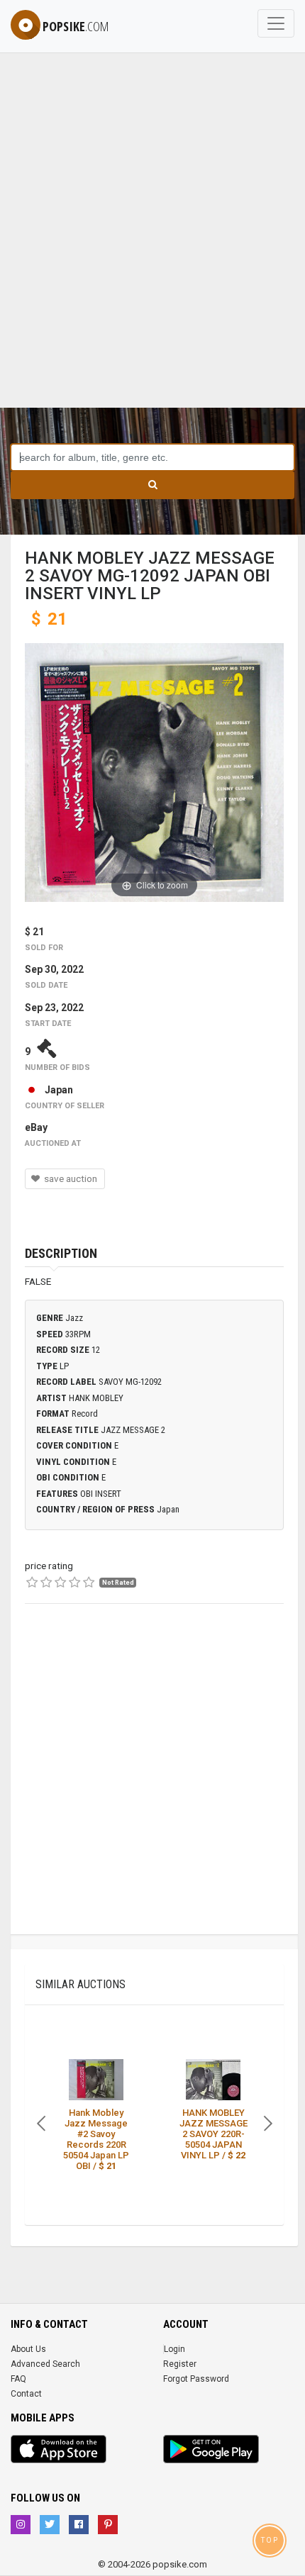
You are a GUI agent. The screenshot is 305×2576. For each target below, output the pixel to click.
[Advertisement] (152, 248)
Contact (26, 2394)
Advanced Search (45, 2364)
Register (180, 2364)
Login (174, 2349)
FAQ (18, 2379)
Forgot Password (196, 2379)
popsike (76, 26)
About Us (28, 2349)
